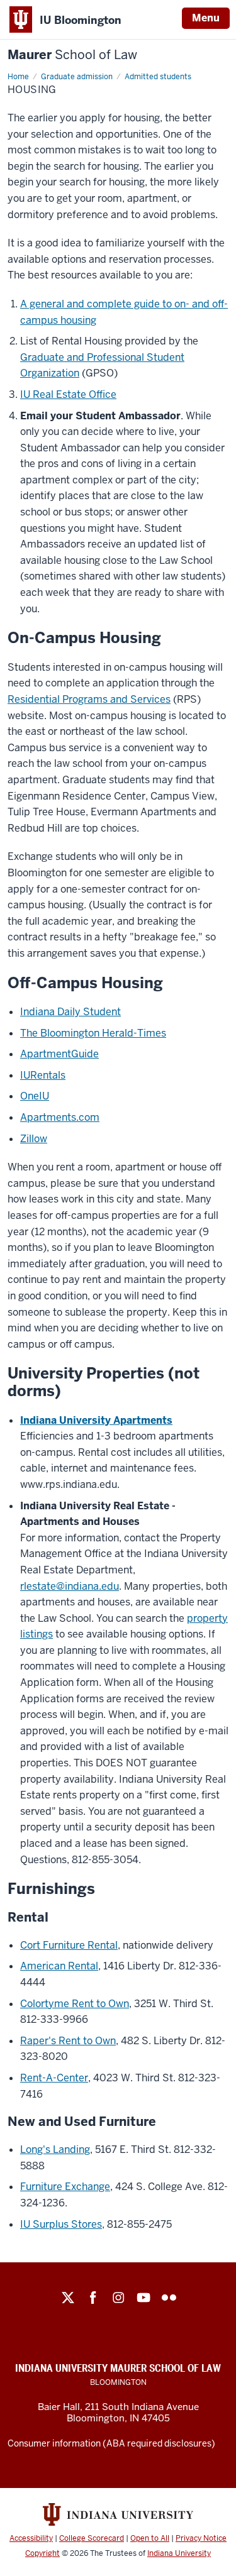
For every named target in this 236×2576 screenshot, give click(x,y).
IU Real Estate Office (68, 394)
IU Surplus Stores (61, 2224)
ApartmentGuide (59, 1054)
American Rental (59, 1966)
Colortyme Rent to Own (75, 2004)
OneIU (35, 1096)
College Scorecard (92, 2538)
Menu (206, 18)
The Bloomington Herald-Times (93, 1033)
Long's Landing (55, 2149)
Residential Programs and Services (89, 699)
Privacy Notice (201, 2538)
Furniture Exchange (65, 2187)
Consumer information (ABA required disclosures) (111, 2443)
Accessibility (31, 2538)
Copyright (42, 2553)
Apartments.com (60, 1117)
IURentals (43, 1075)
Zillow (34, 1139)
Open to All (150, 2538)
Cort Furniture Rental (69, 1945)
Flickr (169, 2298)
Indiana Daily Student (70, 1012)
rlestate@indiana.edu (70, 1586)
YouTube (143, 2298)
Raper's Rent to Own (68, 2041)
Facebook (93, 2298)
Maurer (72, 55)
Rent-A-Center (54, 2078)
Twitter (68, 2298)
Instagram (118, 2298)
